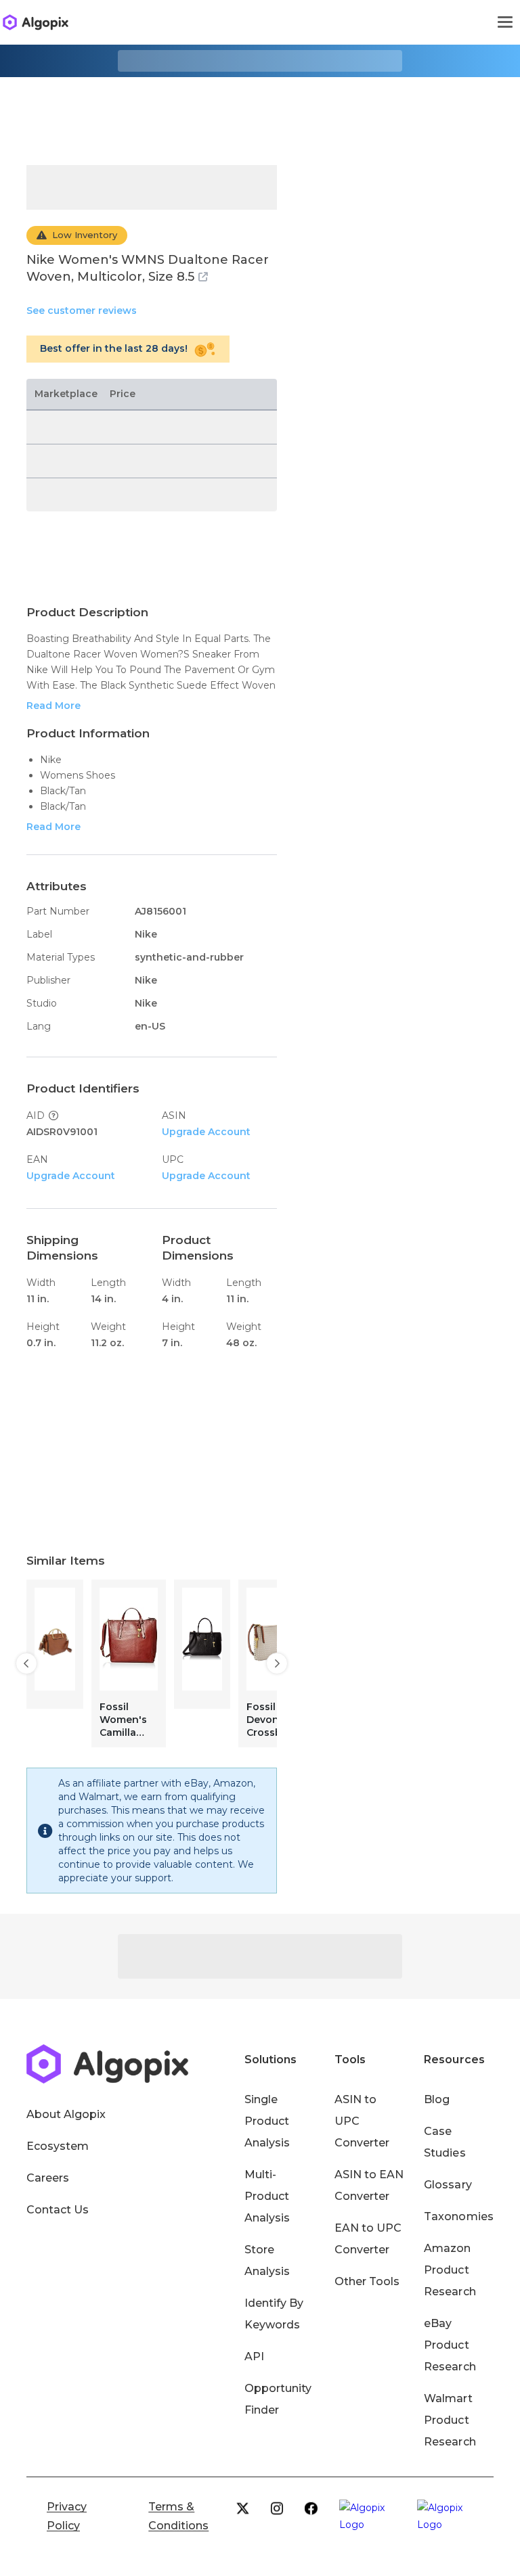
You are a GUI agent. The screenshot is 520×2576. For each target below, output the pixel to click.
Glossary (448, 2185)
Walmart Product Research (450, 2420)
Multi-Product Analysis (267, 2196)
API (254, 2356)
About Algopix (66, 2114)
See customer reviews (82, 310)
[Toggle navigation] (505, 22)
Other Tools (367, 2281)
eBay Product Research (450, 2345)
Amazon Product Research (450, 2270)
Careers (48, 2178)
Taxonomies (458, 2216)
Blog (437, 2099)
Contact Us (58, 2210)
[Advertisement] (260, 111)
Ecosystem (58, 2146)
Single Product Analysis (267, 2121)
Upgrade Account (206, 1132)
